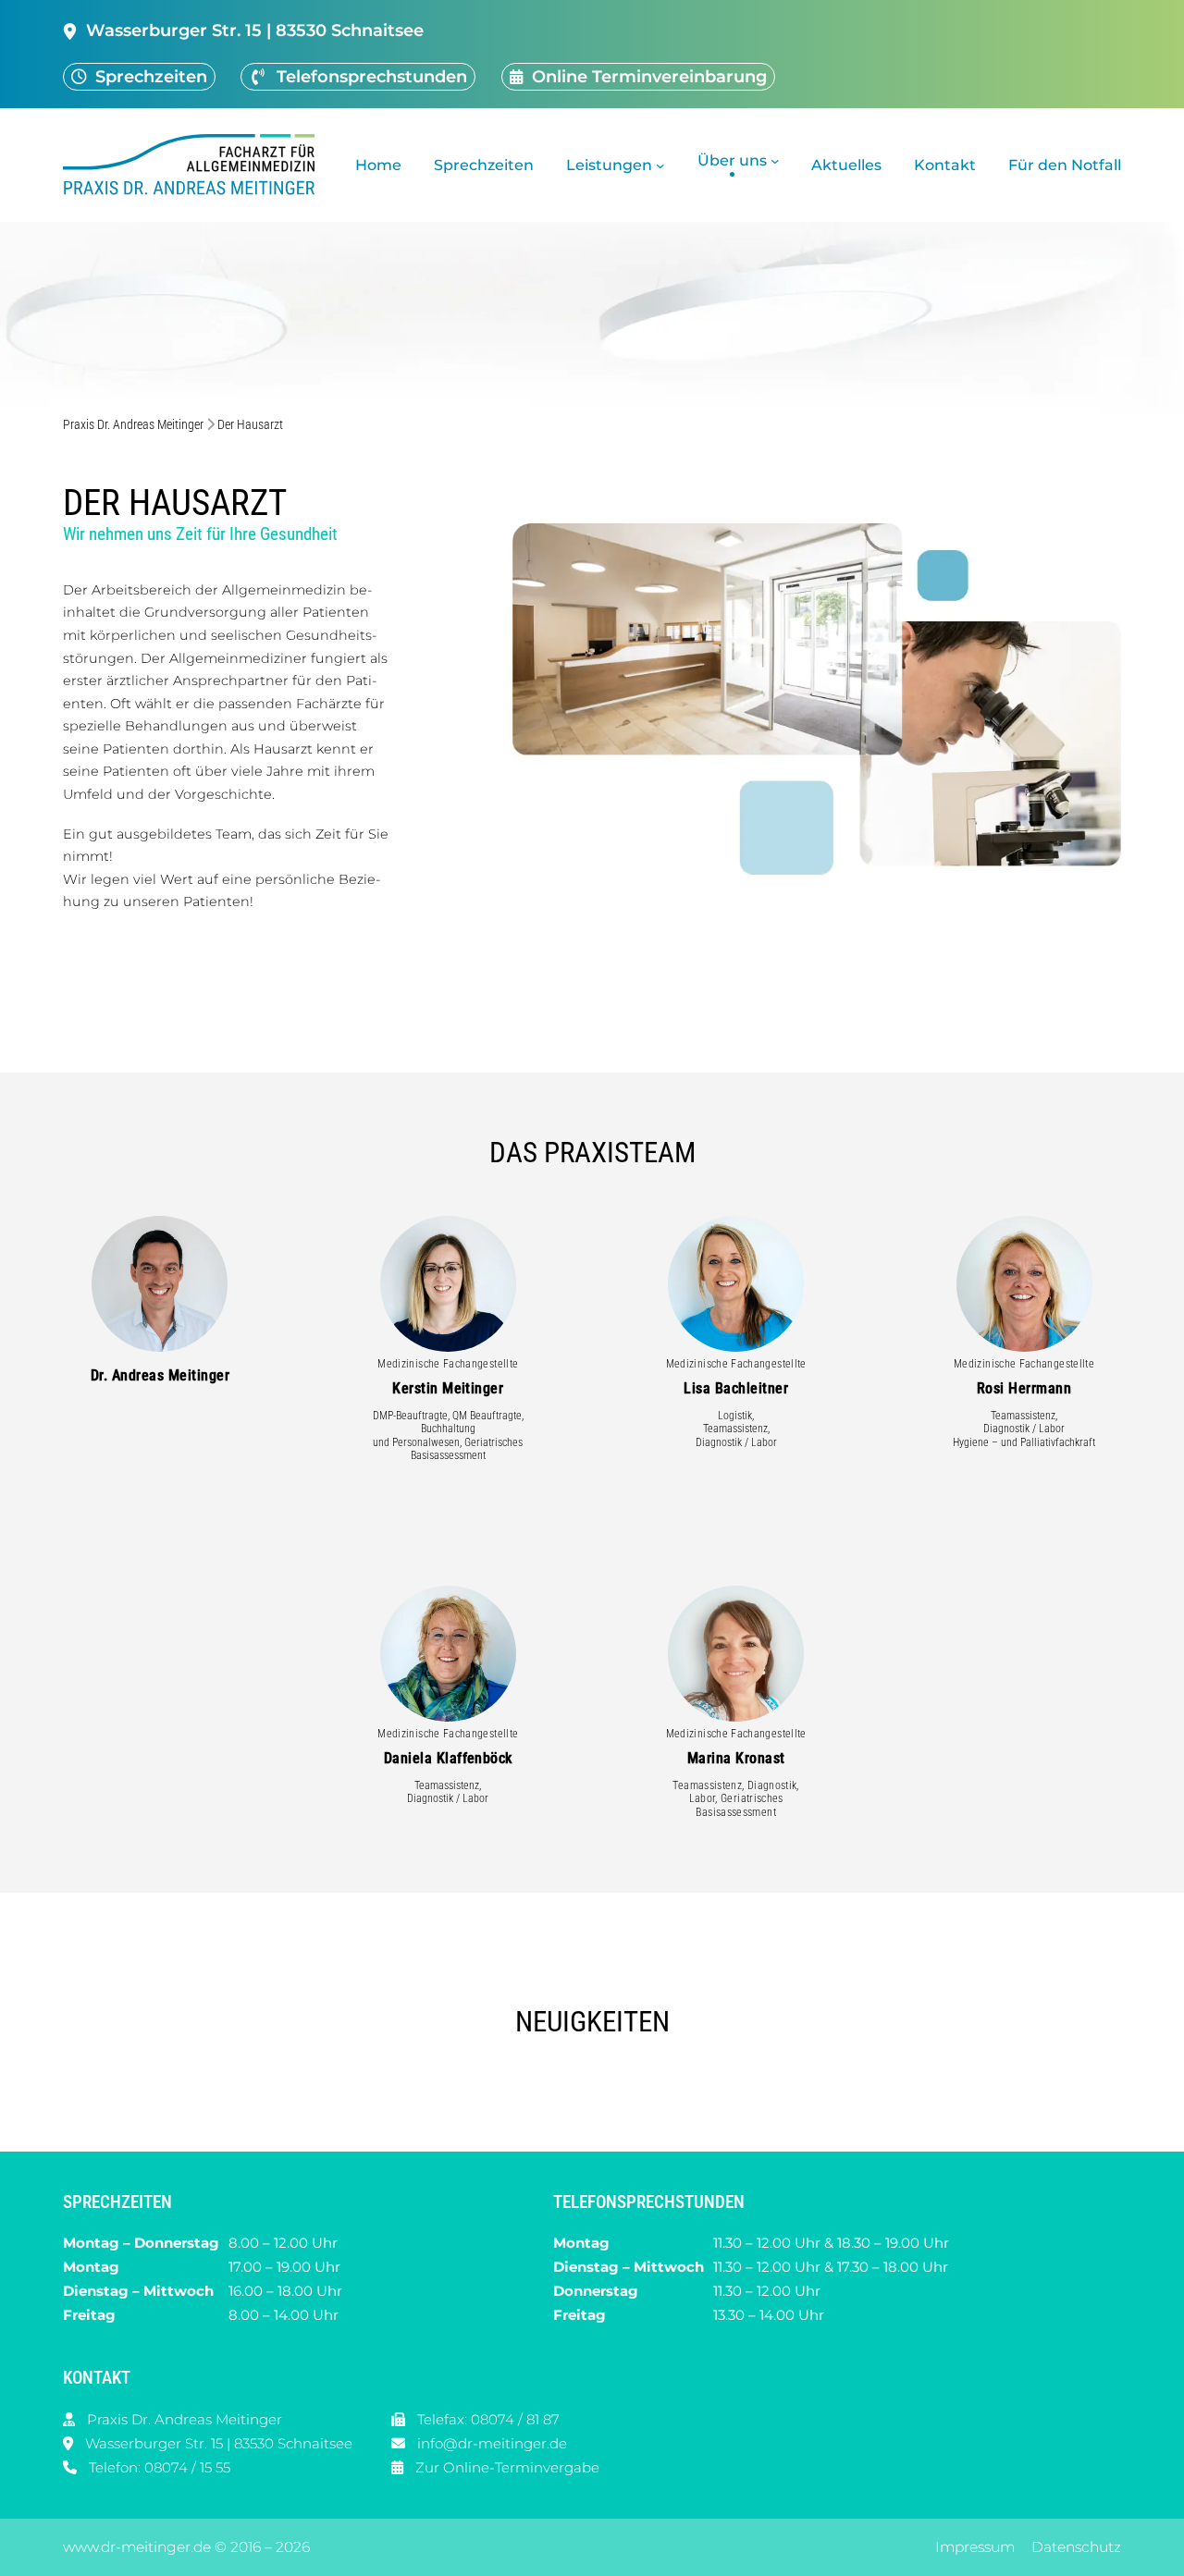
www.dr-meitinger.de (137, 2547)
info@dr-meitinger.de (492, 2442)
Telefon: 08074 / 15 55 (160, 2466)
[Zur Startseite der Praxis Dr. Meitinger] (194, 165)
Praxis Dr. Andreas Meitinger (133, 425)
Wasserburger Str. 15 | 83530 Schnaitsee (219, 2442)
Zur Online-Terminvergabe (507, 2466)
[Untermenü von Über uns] (775, 161)
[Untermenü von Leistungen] (660, 166)
